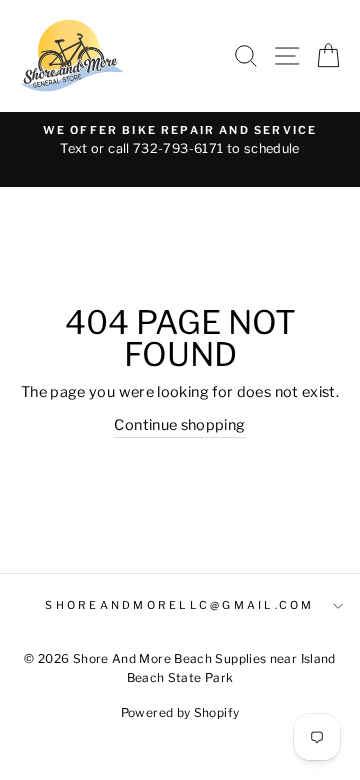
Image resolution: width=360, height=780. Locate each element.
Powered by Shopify (180, 712)
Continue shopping (179, 425)
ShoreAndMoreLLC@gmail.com (179, 605)
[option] (180, 141)
